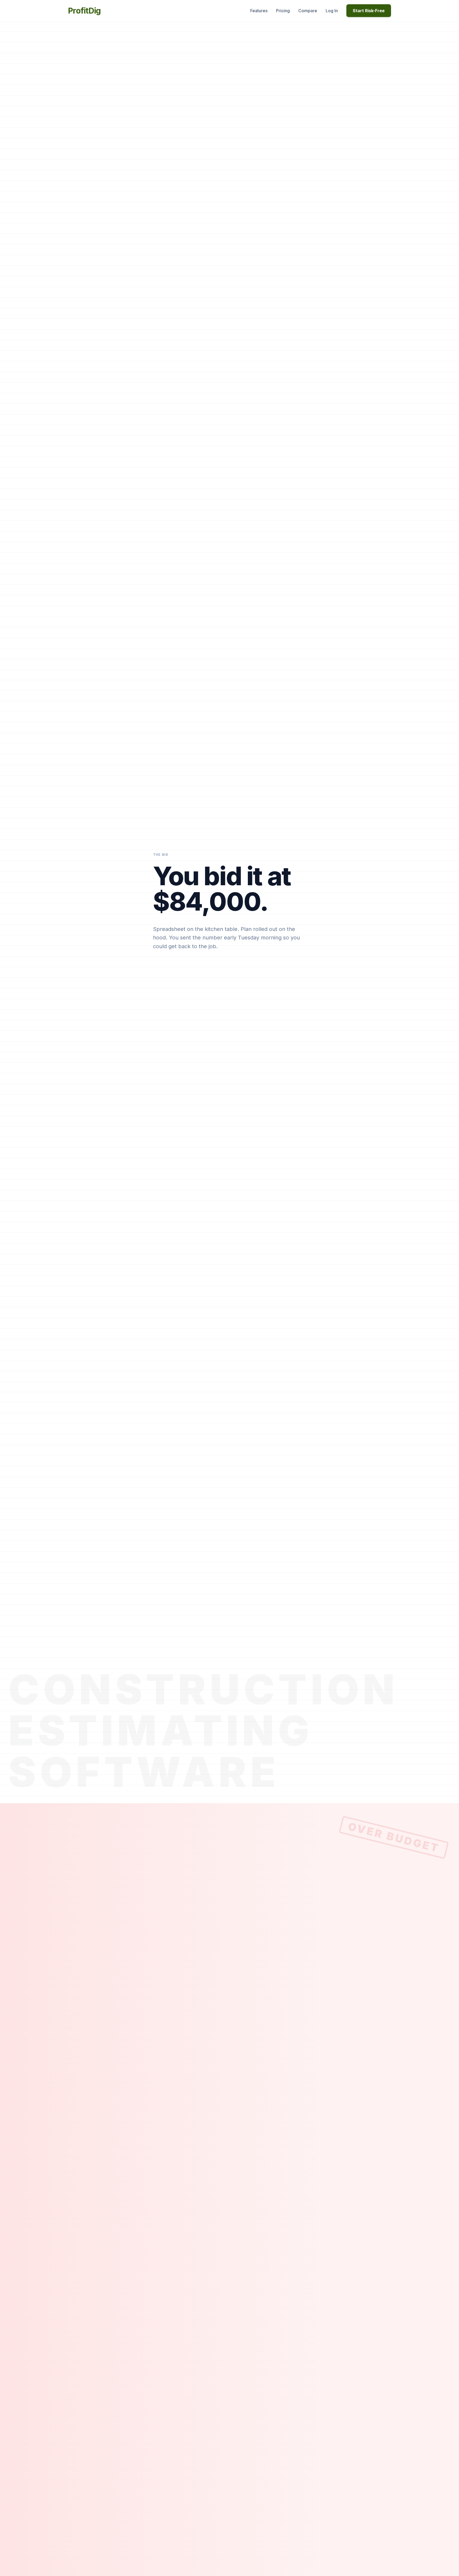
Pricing (283, 11)
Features (259, 11)
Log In (332, 11)
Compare (308, 11)
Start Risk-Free (369, 11)
